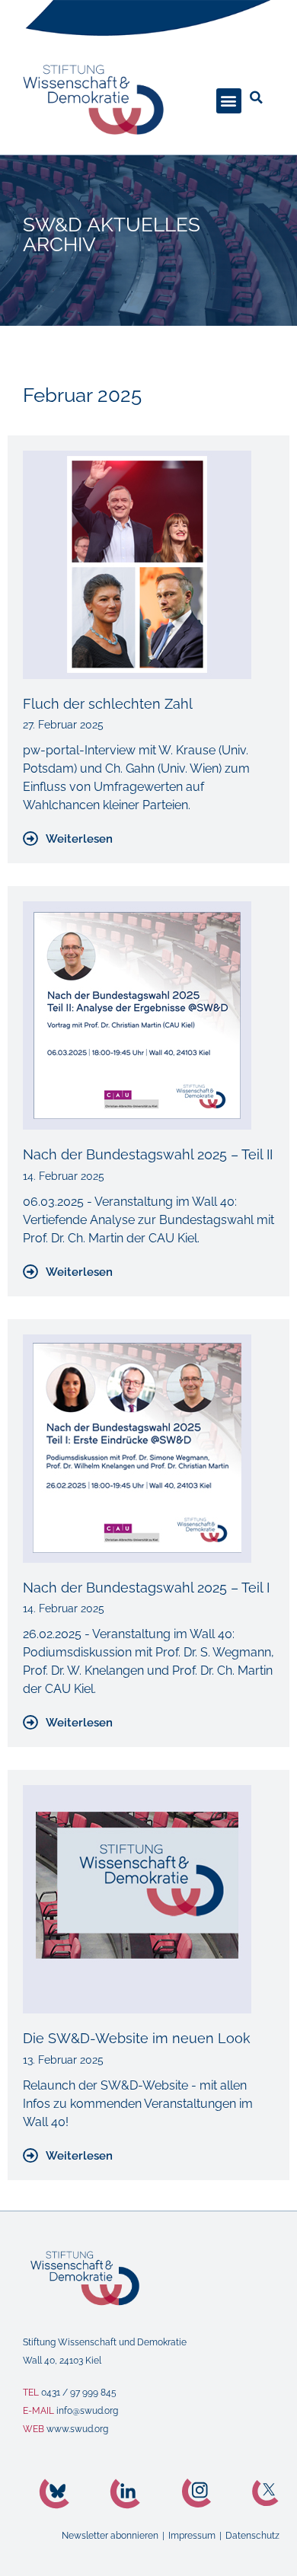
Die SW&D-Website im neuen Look (137, 2038)
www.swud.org (77, 2429)
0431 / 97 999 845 (79, 2393)
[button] (229, 101)
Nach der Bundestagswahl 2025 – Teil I (146, 1588)
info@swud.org (87, 2411)
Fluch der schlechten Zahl (108, 704)
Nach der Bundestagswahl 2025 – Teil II (148, 1154)
